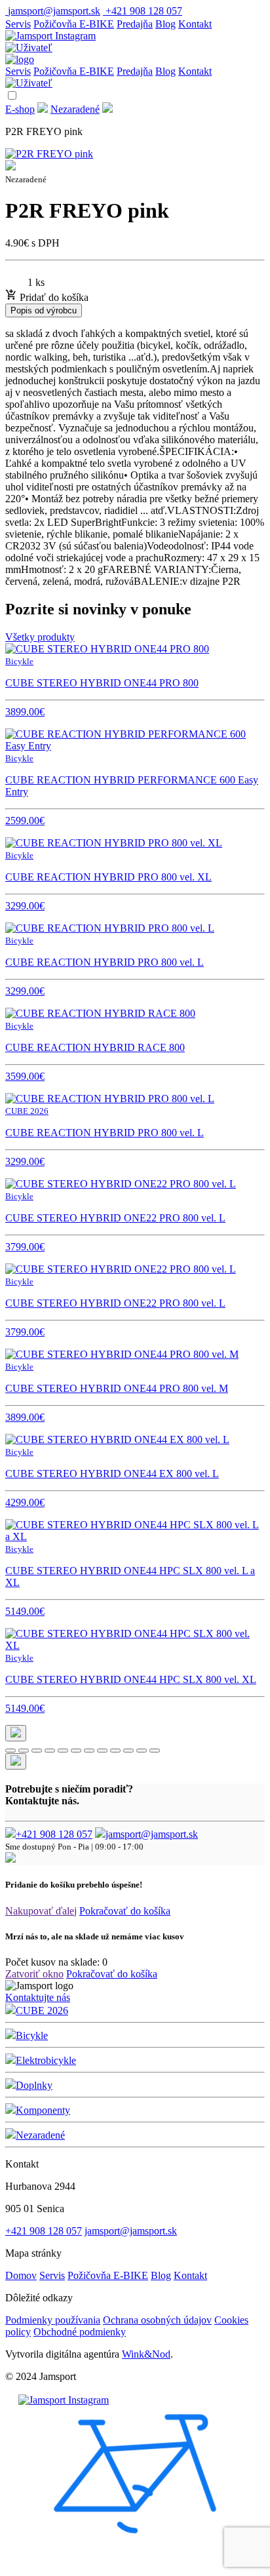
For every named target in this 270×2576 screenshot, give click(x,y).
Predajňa (135, 24)
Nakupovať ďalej (41, 1911)
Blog (165, 24)
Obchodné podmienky (80, 2332)
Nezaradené (75, 109)
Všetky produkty (40, 637)
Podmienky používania (53, 2320)
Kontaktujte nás (38, 1997)
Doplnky (34, 2085)
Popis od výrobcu (44, 310)
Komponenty (43, 2110)
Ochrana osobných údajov (157, 2320)
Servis (18, 24)
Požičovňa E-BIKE (74, 24)
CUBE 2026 (42, 2011)
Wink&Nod (146, 2354)
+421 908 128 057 (54, 1834)
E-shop (20, 109)
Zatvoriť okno (34, 1974)
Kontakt (195, 24)
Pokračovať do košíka (125, 1911)
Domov (21, 2275)
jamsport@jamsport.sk (152, 1834)
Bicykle (32, 2035)
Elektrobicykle (46, 2060)
